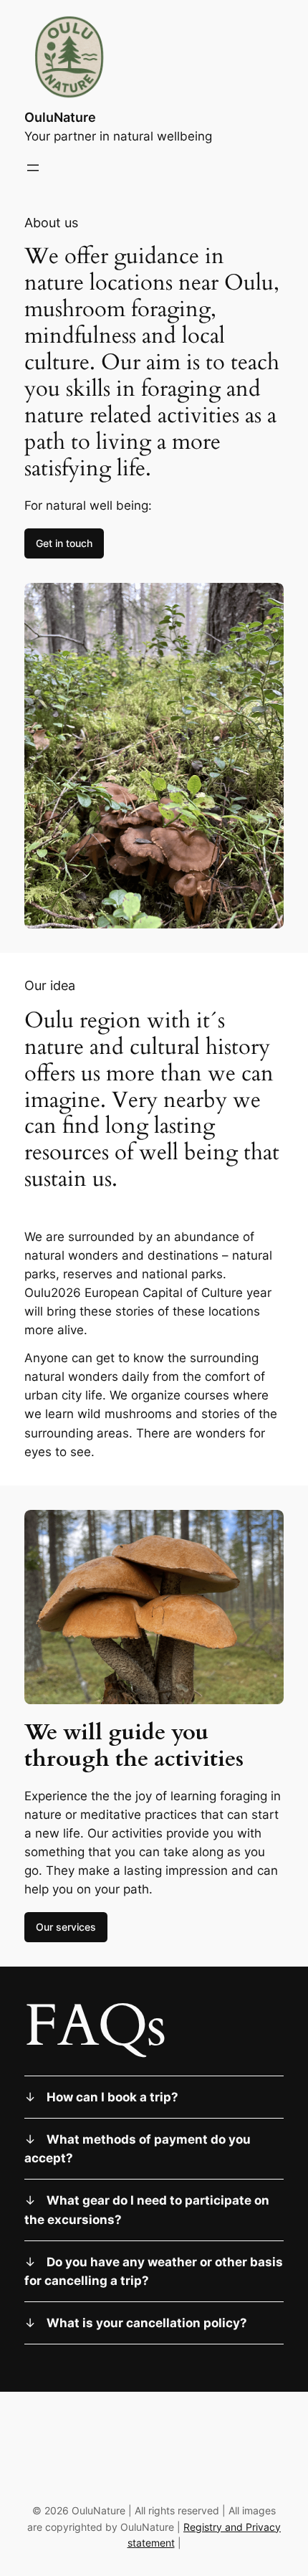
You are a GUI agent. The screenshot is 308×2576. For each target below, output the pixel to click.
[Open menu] (33, 168)
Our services (66, 1927)
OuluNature (60, 117)
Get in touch (64, 543)
